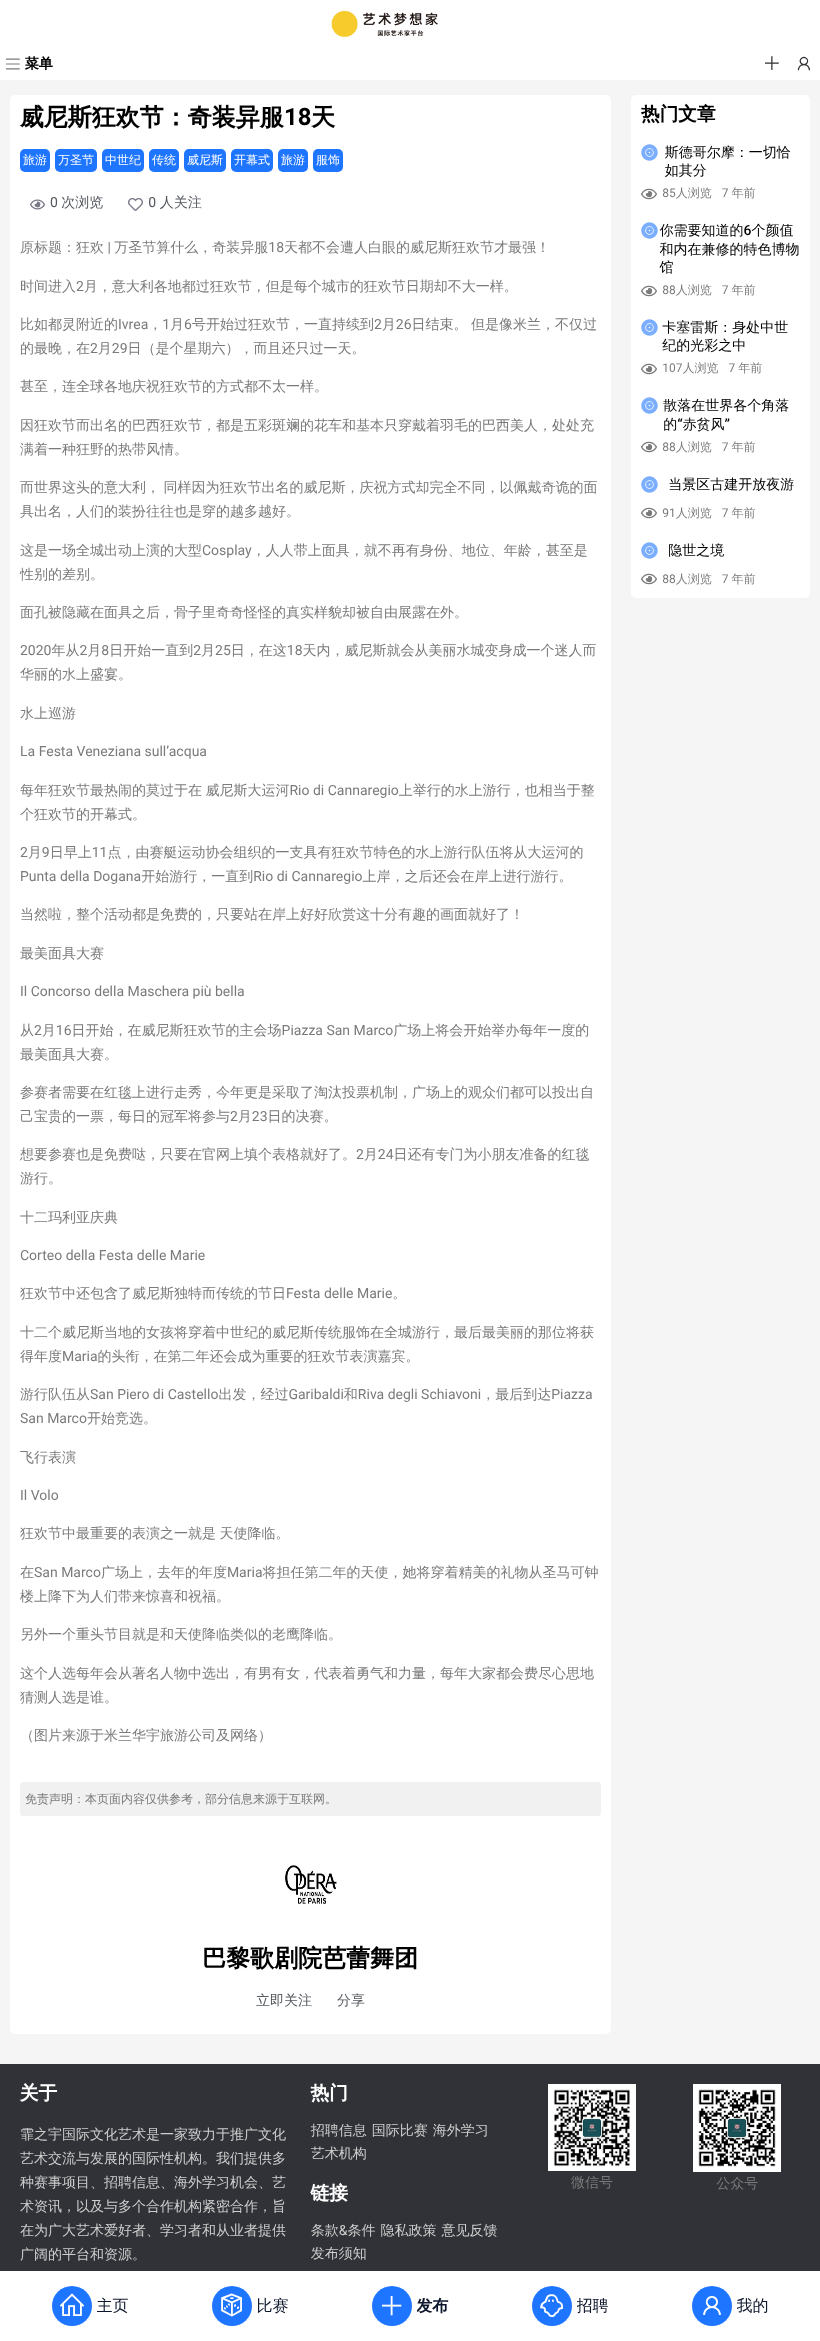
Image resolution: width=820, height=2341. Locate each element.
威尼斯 (205, 160)
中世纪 (123, 160)
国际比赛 (400, 2131)
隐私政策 (408, 2231)
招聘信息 (339, 2131)
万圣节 (76, 160)
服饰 (328, 160)
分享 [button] (351, 2001)
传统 (164, 160)
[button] (772, 64)
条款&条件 (343, 2231)
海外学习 (461, 2131)
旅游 (35, 160)
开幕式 (252, 160)
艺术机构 (339, 2154)
